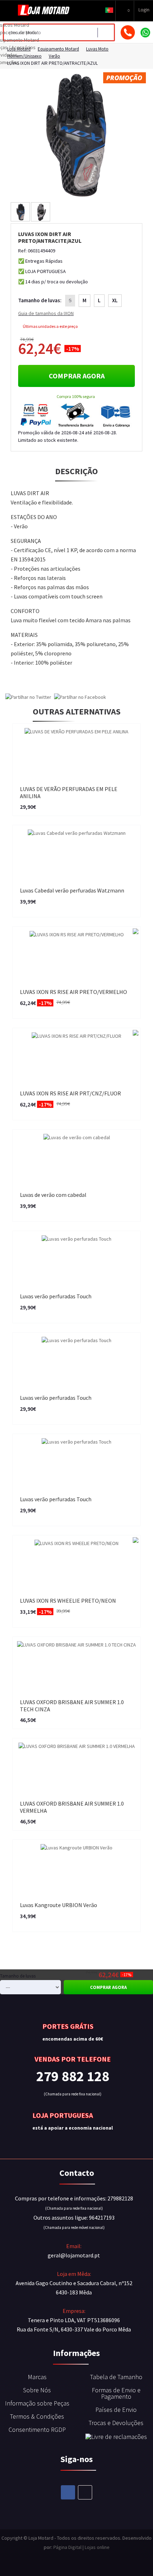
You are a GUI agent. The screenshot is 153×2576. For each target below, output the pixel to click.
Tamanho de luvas (18, 1976)
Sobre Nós (37, 2390)
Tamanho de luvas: (40, 300)
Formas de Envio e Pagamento (116, 2393)
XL (115, 300)
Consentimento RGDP (37, 2430)
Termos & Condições (37, 2416)
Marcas (37, 2377)
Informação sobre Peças (37, 2403)
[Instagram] (85, 2492)
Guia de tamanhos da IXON (46, 313)
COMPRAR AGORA (77, 376)
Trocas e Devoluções (116, 2423)
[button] (109, 10)
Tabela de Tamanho (116, 2377)
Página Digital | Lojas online (81, 2547)
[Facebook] (68, 2492)
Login (144, 10)
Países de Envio (116, 2410)
